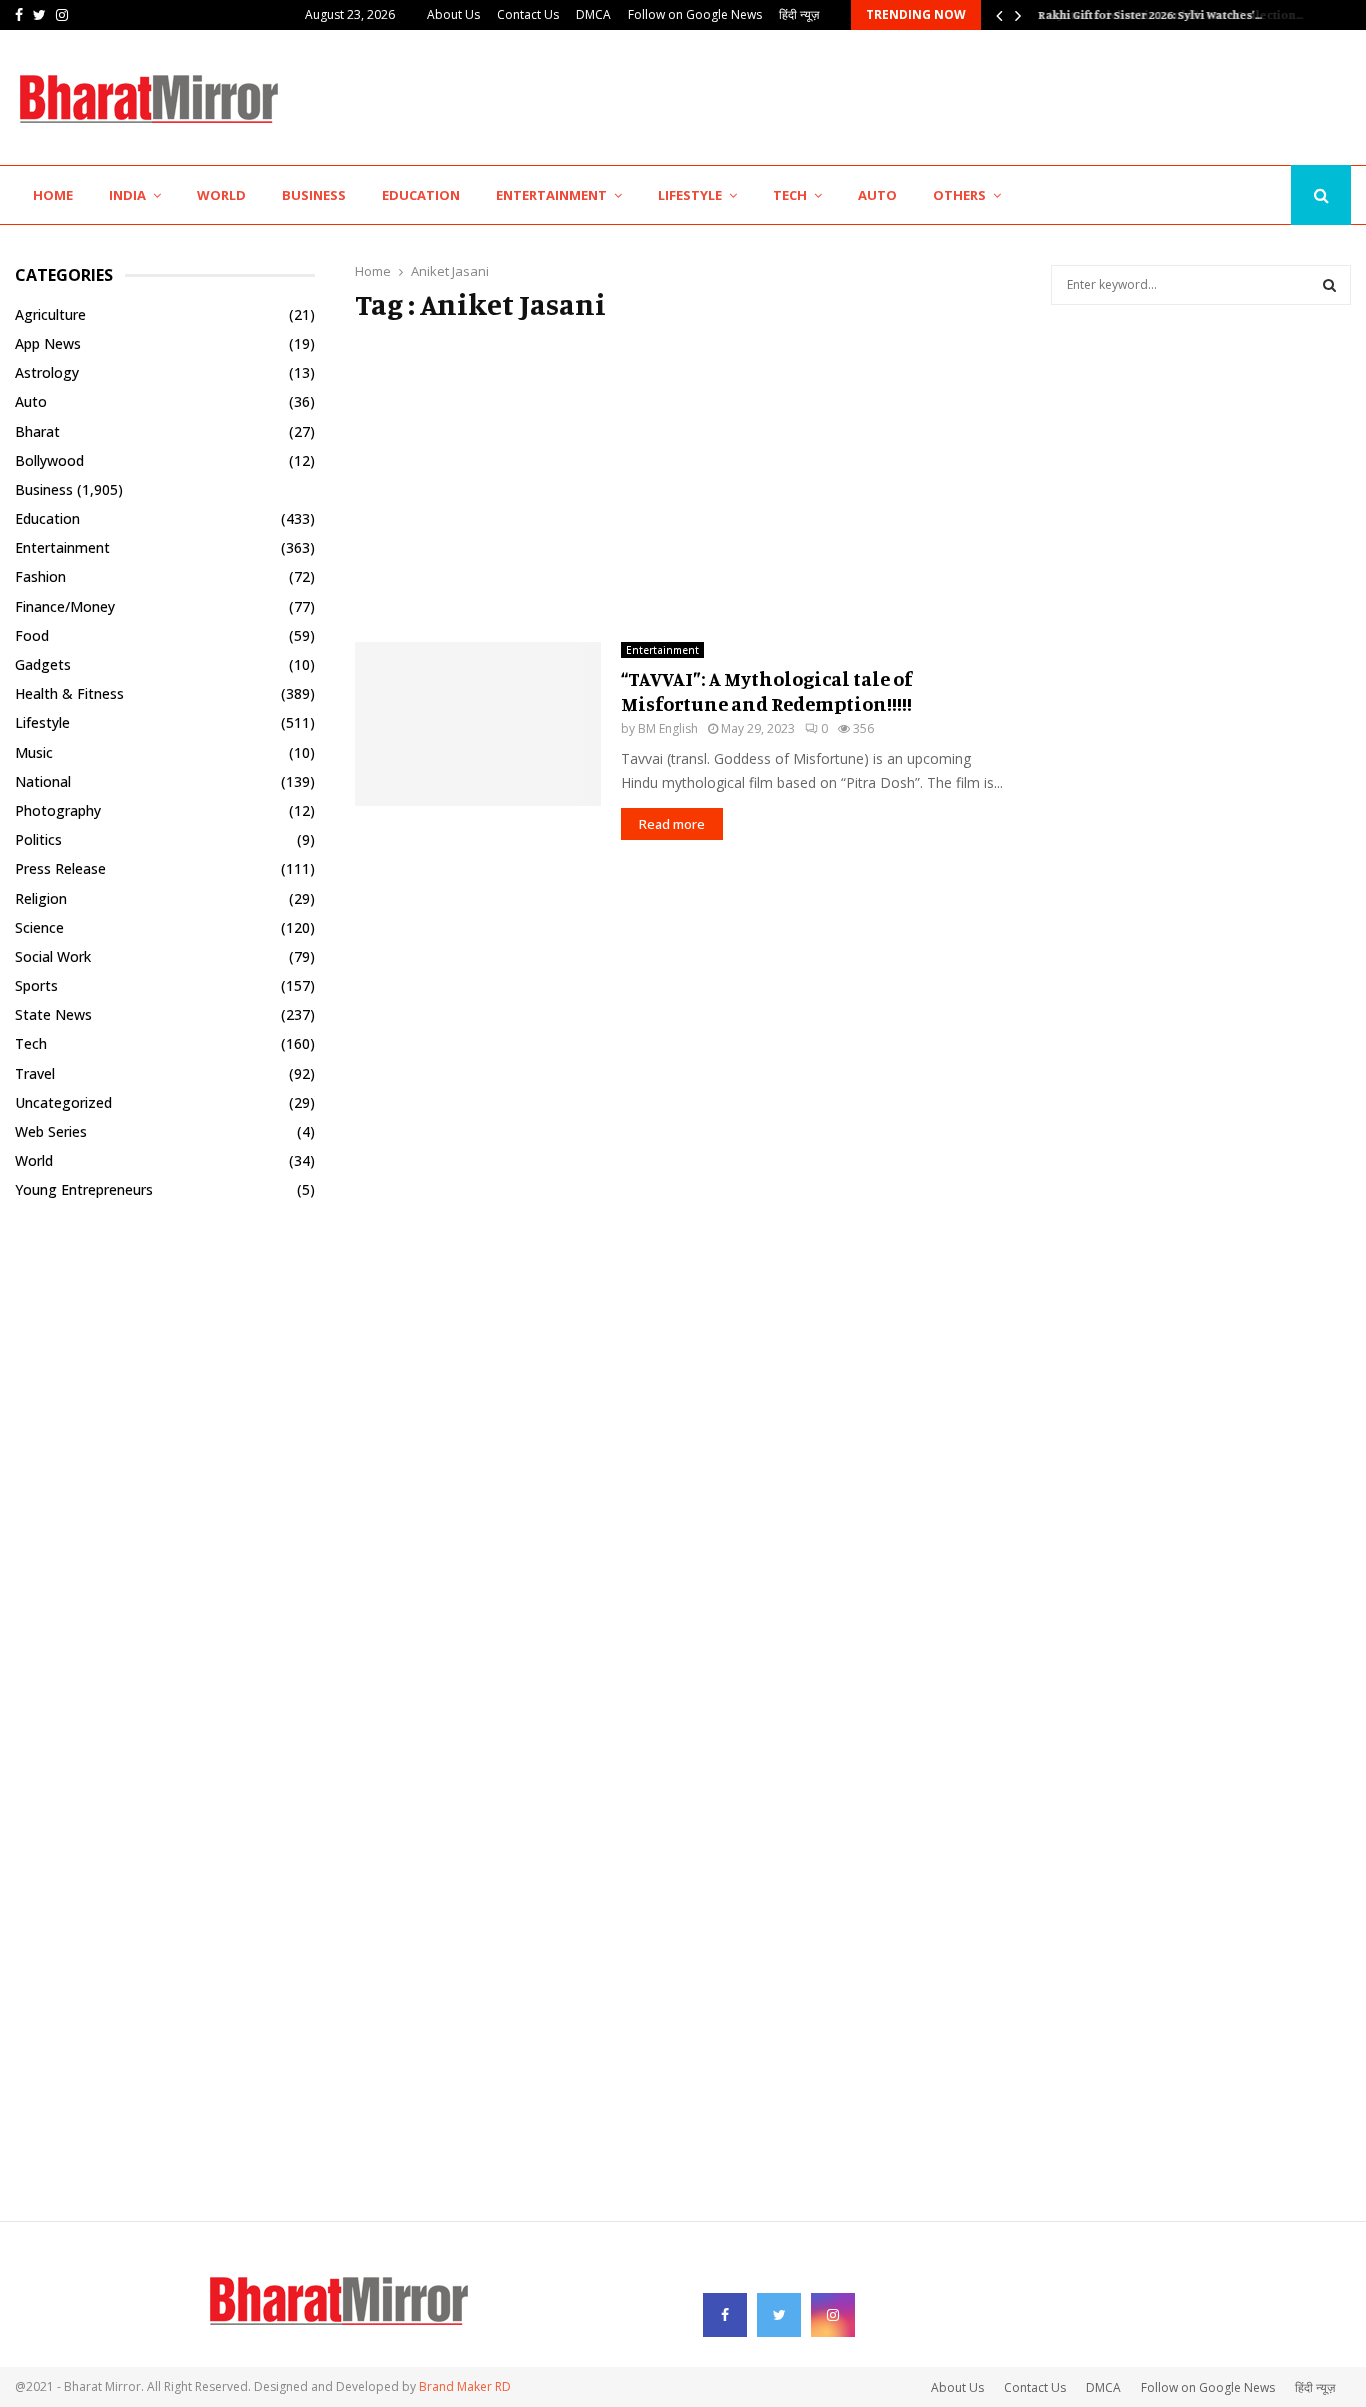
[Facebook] (1224, 195)
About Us (453, 14)
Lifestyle (690, 195)
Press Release (60, 868)
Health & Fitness (69, 693)
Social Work (53, 956)
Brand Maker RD (465, 2386)
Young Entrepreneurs (84, 1189)
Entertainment (551, 195)
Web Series (51, 1131)
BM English (668, 728)
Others (959, 195)
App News (48, 343)
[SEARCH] (1329, 285)
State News (53, 1014)
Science (39, 927)
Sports (36, 985)
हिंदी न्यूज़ (799, 14)
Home (53, 195)
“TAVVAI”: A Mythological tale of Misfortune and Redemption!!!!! (766, 691)
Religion (41, 898)
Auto (877, 195)
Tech (790, 195)
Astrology (47, 372)
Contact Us (528, 14)
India (127, 195)
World (221, 195)
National (43, 781)
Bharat (37, 431)
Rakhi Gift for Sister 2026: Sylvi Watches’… (1148, 14)
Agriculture (50, 314)
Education (421, 195)
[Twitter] (1246, 195)
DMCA (593, 14)
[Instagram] (1269, 195)
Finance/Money (65, 606)
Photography (58, 810)
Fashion (40, 576)
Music (34, 752)
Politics (38, 839)
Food (32, 635)
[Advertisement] (987, 95)
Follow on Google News (695, 14)
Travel (35, 1073)
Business (314, 195)
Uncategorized (63, 1102)
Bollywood (49, 460)
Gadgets (43, 664)
